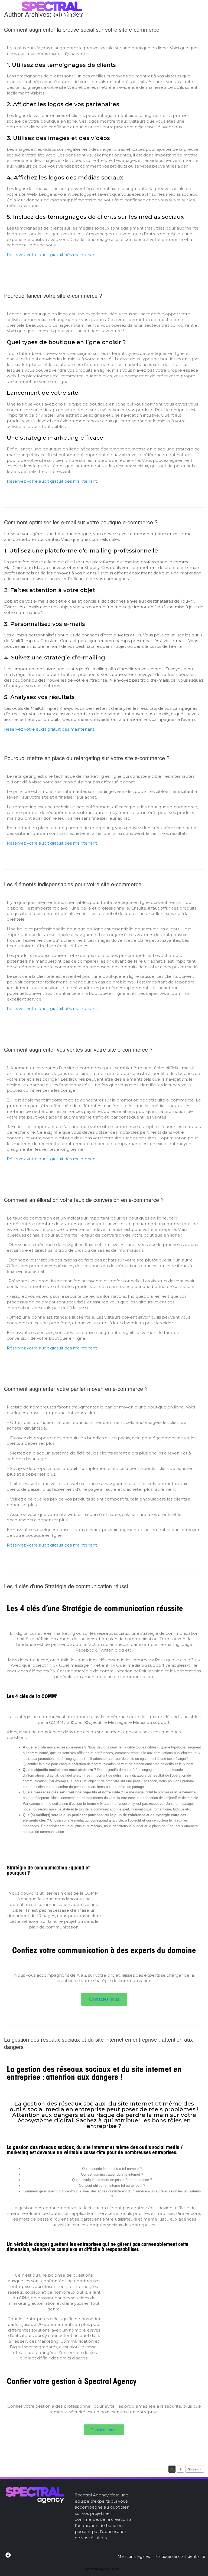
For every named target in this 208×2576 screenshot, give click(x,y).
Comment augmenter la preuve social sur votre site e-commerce (82, 29)
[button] (104, 1999)
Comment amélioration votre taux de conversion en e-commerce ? (84, 1200)
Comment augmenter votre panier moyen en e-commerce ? (76, 1389)
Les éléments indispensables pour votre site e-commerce (73, 884)
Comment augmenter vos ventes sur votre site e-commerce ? (78, 1049)
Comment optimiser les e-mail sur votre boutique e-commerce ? (81, 522)
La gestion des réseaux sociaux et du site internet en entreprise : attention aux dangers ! (98, 2043)
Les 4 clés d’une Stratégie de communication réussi (66, 1586)
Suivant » (195, 2469)
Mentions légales (134, 2557)
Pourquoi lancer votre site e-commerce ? (53, 295)
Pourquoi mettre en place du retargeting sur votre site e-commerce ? (87, 758)
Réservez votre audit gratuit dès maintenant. (52, 255)
